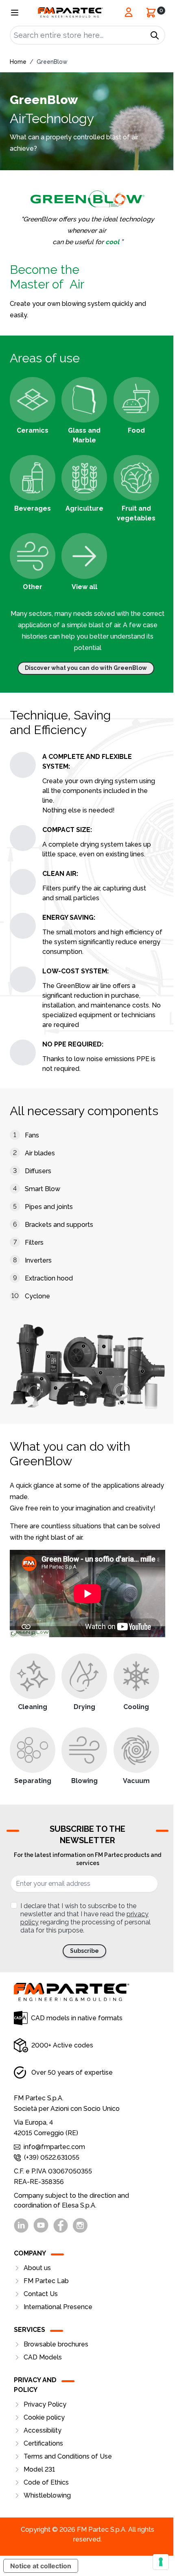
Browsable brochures (56, 2344)
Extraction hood (49, 1278)
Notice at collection (41, 2566)
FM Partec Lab (46, 2281)
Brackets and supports (59, 1225)
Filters (34, 1243)
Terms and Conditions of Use (68, 2456)
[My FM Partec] (129, 12)
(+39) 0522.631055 (52, 2157)
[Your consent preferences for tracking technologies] (161, 2562)
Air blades (40, 1153)
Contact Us (41, 2294)
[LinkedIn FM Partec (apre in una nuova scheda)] (21, 2225)
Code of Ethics (46, 2482)
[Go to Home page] (70, 12)
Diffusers (38, 1171)
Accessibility (43, 2430)
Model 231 (39, 2469)
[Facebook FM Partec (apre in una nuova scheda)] (61, 2225)
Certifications (43, 2443)
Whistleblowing (47, 2495)
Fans (32, 1135)
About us (37, 2268)
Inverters (38, 1260)
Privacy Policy (45, 2404)
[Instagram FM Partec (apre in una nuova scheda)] (80, 2225)
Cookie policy (44, 2417)
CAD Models (43, 2357)
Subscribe (84, 1951)
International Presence (58, 2307)
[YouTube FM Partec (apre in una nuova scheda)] (41, 2225)
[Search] (155, 35)
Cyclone (37, 1296)
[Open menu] (15, 13)
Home (18, 62)
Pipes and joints (49, 1207)
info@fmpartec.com (54, 2147)
